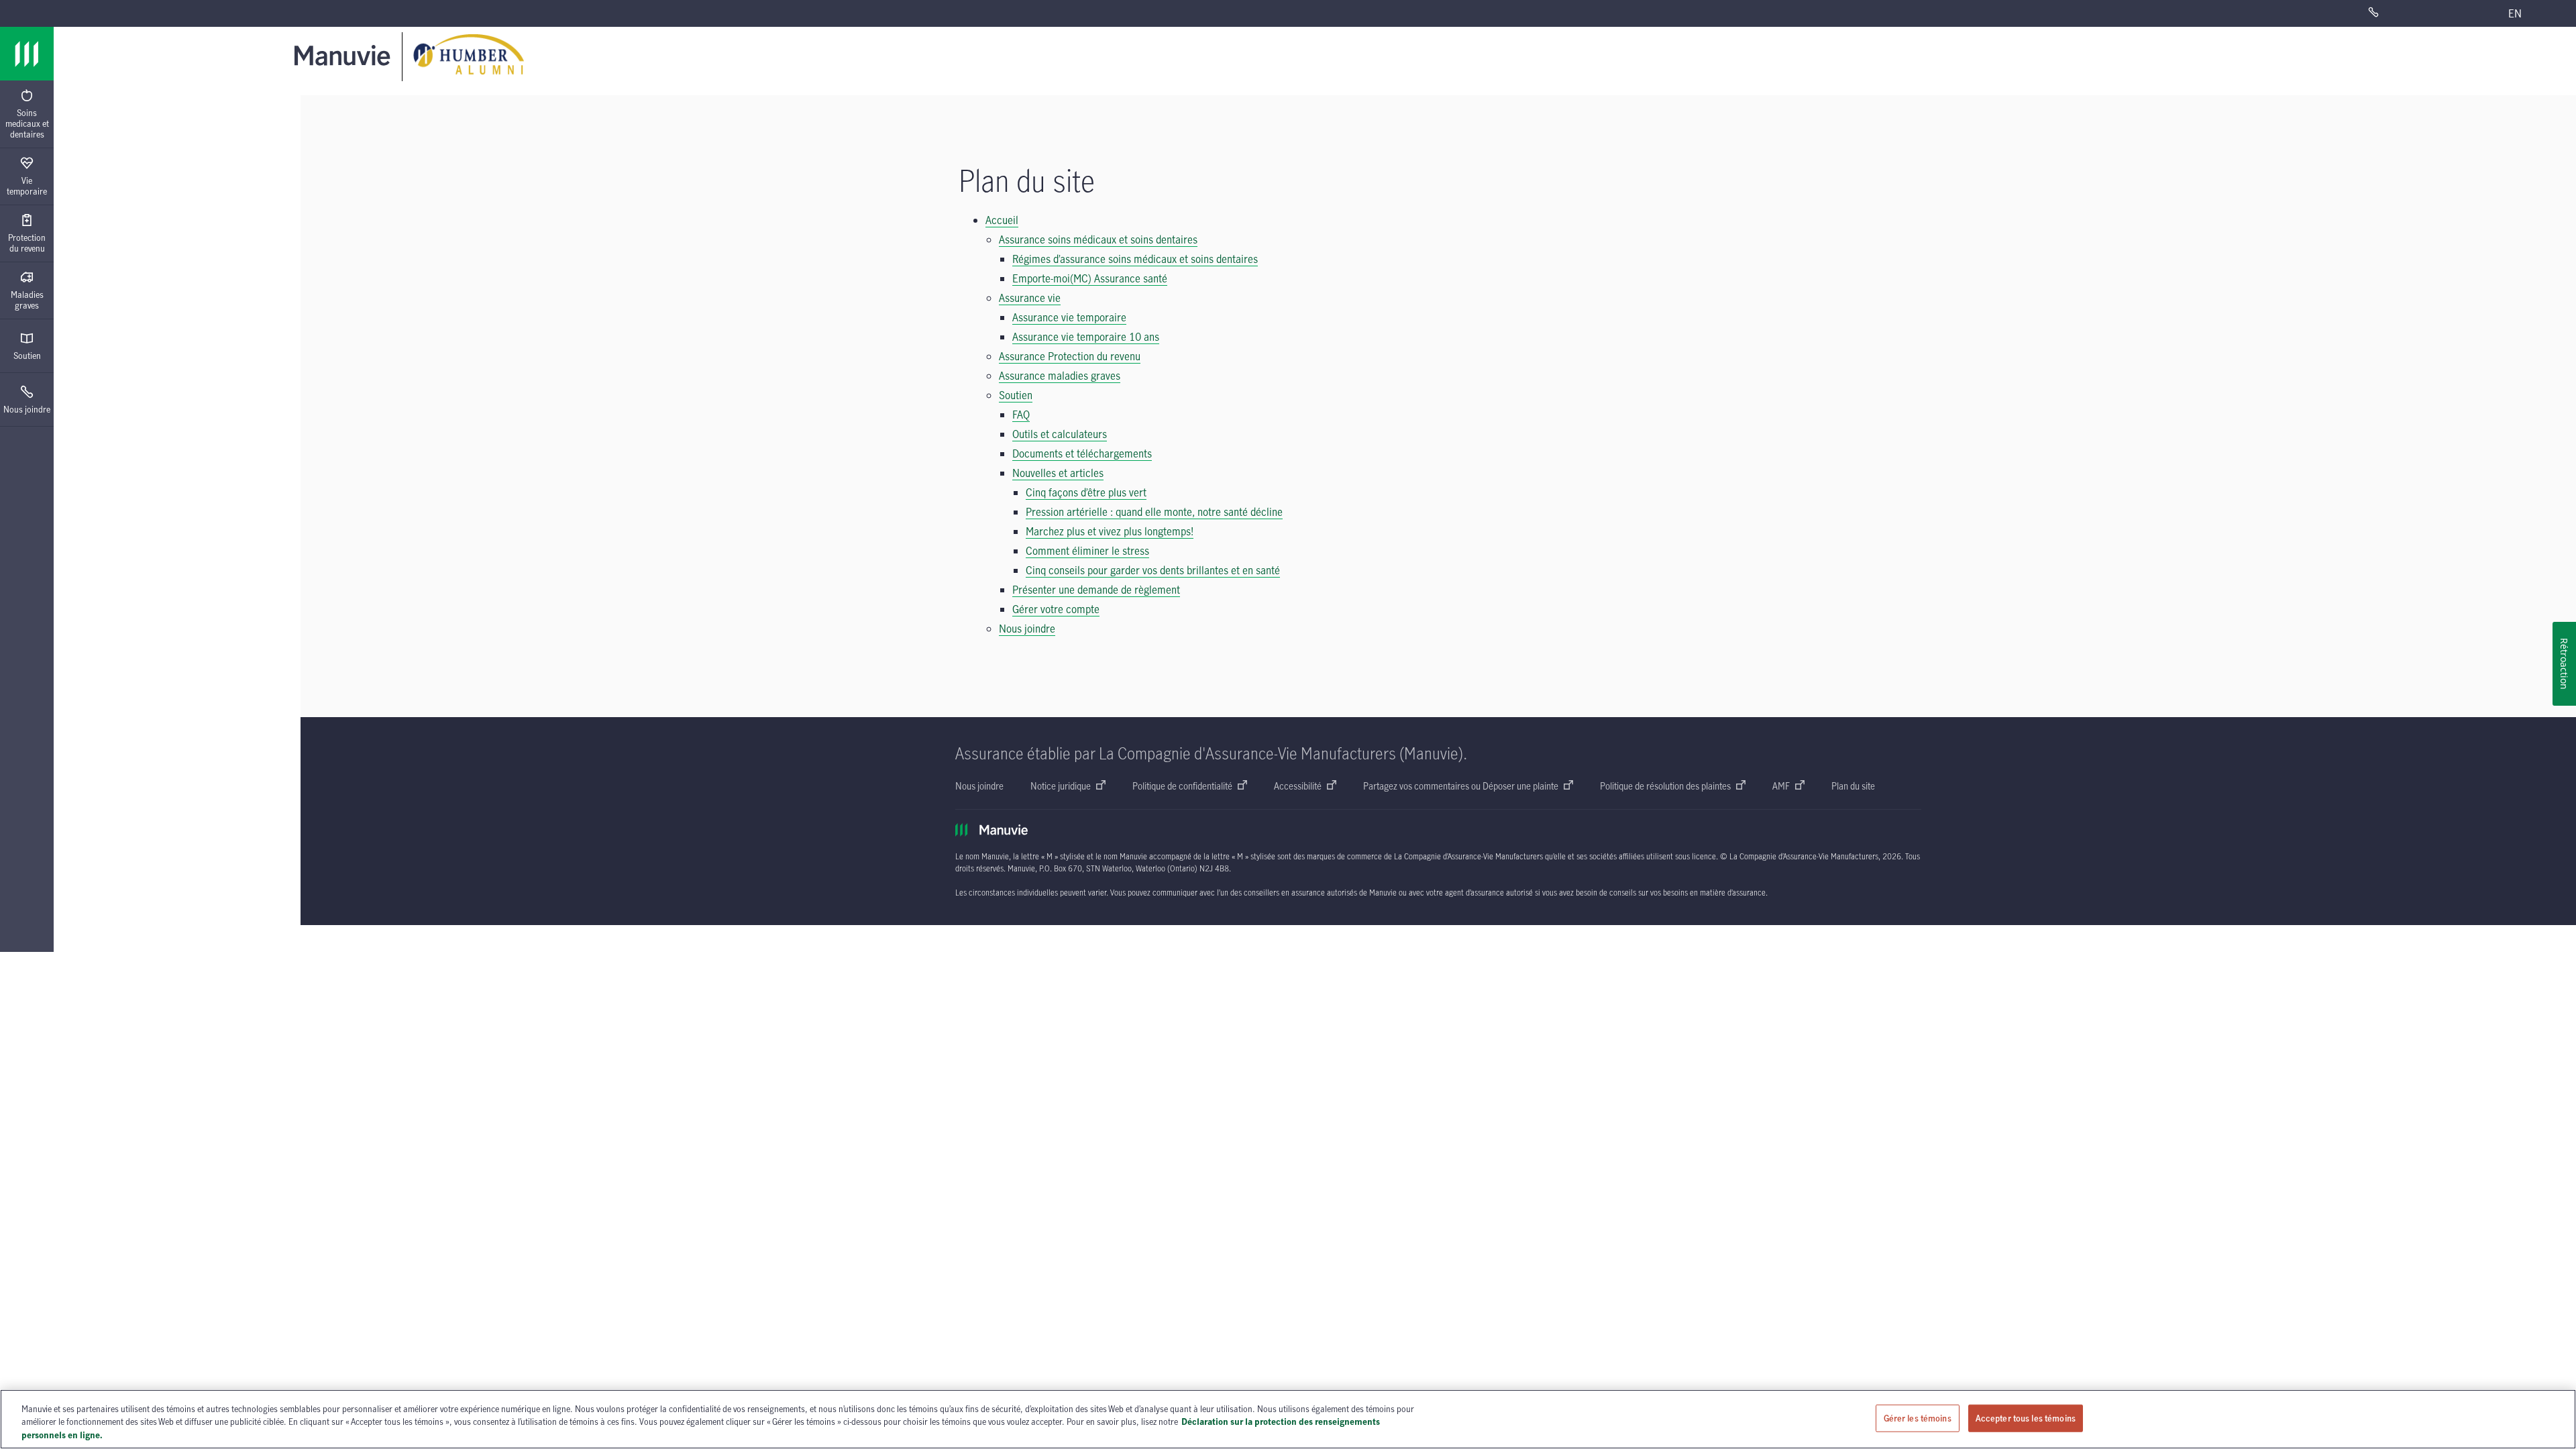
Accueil (1002, 220)
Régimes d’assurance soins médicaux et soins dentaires (1135, 259)
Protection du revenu (27, 243)
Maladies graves (27, 300)
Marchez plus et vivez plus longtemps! (1110, 531)
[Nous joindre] (2411, 13)
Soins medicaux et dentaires (27, 123)
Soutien (27, 356)
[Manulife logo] (27, 54)
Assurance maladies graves (1060, 376)
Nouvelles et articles (1058, 473)
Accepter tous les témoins (2026, 1417)
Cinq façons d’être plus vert (1086, 492)
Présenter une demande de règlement (1096, 590)
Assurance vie (1030, 298)
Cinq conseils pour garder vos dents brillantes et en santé (1153, 570)
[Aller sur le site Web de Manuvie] (345, 55)
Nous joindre (27, 409)
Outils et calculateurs (1060, 434)
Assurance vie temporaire (1069, 317)
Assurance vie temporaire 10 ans (1086, 337)
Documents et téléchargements (1082, 453)
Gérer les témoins (1918, 1417)
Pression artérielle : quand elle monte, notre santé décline (1154, 512)
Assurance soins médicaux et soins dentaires (1098, 239)
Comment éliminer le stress (1087, 551)
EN (2515, 13)
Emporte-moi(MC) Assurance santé (1090, 278)
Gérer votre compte (1056, 609)
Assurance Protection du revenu (1070, 356)
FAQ (1021, 415)
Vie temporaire (27, 186)
